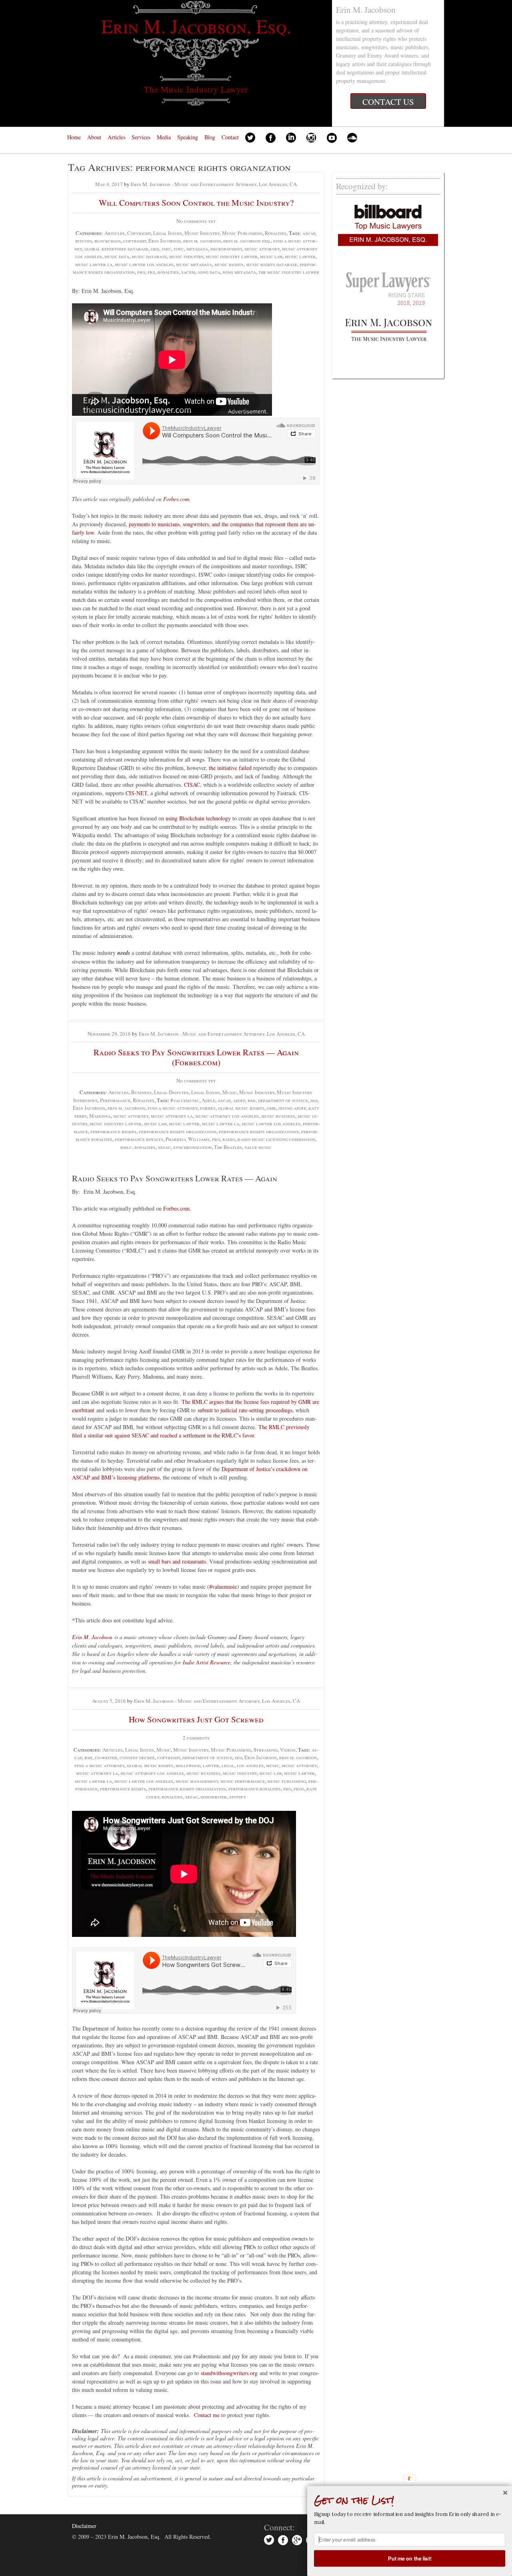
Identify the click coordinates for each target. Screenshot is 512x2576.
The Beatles (228, 1147)
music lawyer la (94, 264)
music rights (229, 264)
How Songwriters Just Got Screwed (196, 1719)
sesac (164, 1147)
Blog (210, 137)
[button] (410, 2500)
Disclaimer (84, 2526)
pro (141, 272)
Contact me (207, 2415)
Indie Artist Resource (207, 1662)
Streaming (266, 1750)
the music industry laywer (289, 272)
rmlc (126, 1147)
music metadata (194, 264)
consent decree (137, 1757)
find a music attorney (173, 1108)
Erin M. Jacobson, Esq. (196, 26)
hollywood (188, 1765)
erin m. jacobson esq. (247, 241)
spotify (238, 1796)
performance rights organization (178, 1131)
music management (197, 1781)
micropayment (226, 249)
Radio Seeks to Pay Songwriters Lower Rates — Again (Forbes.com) (196, 1057)
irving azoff (292, 1108)
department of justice (283, 1100)
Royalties (276, 233)
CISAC (192, 785)
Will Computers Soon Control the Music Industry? (196, 202)
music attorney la (172, 1116)
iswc (179, 249)
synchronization (192, 1147)
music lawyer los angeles (144, 264)
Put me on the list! (410, 2558)
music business (278, 1116)
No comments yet (196, 221)
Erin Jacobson (165, 241)
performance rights (113, 1131)
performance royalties (255, 1788)
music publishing (287, 1781)
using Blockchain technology (198, 818)
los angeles (250, 1765)
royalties (168, 272)
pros (299, 1788)
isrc (166, 249)
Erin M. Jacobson (92, 1637)
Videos (288, 1750)
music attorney (262, 249)
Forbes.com (176, 499)
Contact (230, 137)
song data (209, 272)
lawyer (211, 1765)
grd (155, 249)
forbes (208, 1108)
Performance (115, 1100)
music (273, 1765)
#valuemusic (185, 1100)
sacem (188, 272)
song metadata (239, 272)
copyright (135, 241)
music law (271, 256)
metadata (197, 249)
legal (228, 1765)
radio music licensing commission (276, 1139)
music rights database (272, 264)
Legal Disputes (171, 1092)
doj (314, 1100)
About (94, 137)
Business (141, 1092)
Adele (208, 1100)
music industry (186, 256)
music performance (243, 1781)
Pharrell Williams (188, 1139)
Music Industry (202, 233)
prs (151, 272)
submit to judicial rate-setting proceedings (245, 1410)
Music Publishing (242, 233)
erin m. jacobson (202, 241)
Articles (116, 137)
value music (258, 1147)
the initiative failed (230, 768)
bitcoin (84, 241)
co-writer (106, 1757)
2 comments (196, 1738)
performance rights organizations (259, 1131)
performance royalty (139, 1139)
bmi (252, 1100)
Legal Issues (168, 233)
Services (141, 137)
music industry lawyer (232, 256)
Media (164, 137)
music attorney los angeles (227, 1116)
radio (229, 1139)
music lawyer (300, 256)
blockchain (108, 241)
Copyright (139, 233)
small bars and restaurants (177, 1561)
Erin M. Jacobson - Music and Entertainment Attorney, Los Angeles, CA (214, 184)
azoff (239, 1100)
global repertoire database (116, 249)
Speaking (188, 137)
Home (74, 137)
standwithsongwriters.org (229, 2373)
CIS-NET (136, 793)
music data (117, 256)
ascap (309, 233)
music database (149, 256)
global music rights (241, 1108)
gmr (271, 1108)
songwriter (214, 1796)
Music (230, 1092)
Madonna (100, 1116)
